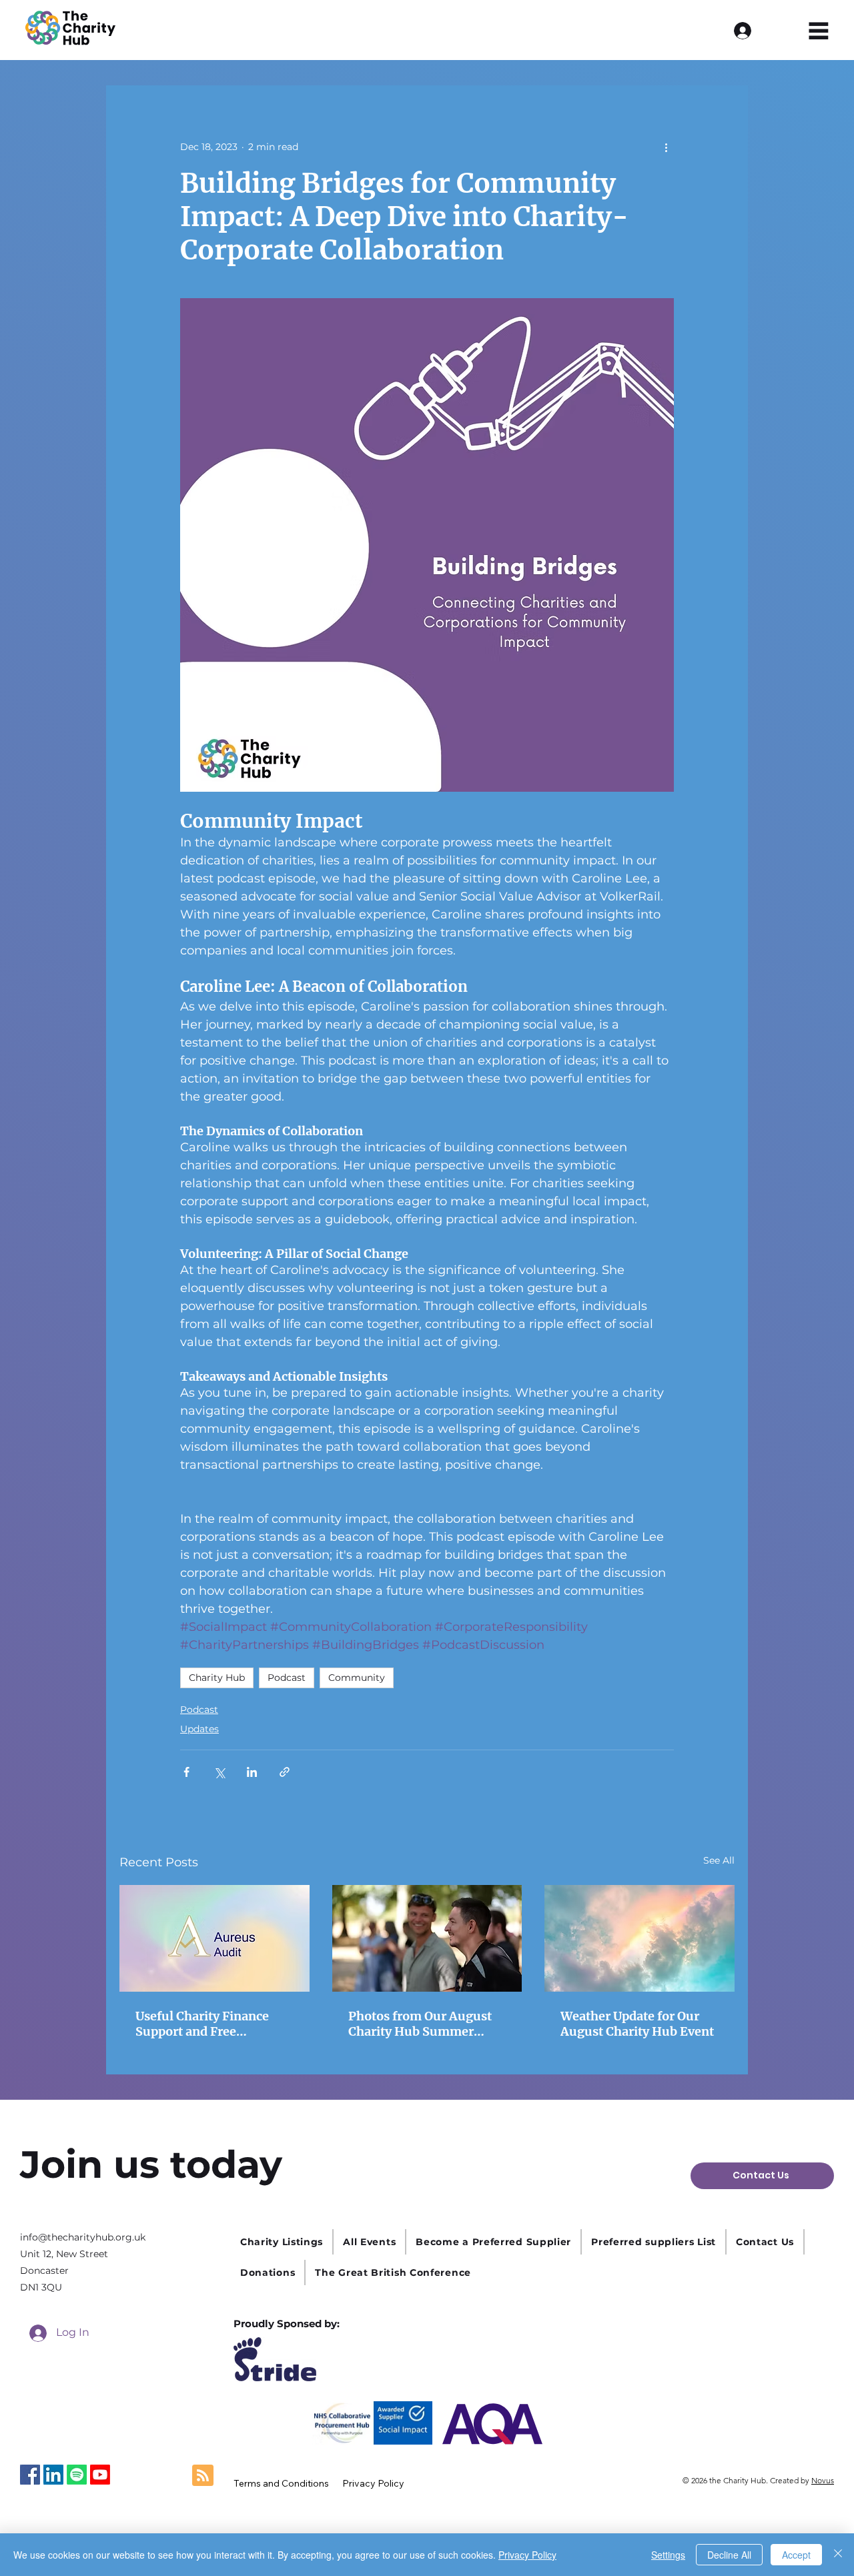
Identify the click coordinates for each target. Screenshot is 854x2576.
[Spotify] (77, 2475)
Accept (796, 2555)
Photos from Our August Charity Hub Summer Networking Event (420, 2024)
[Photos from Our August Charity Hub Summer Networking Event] (427, 1938)
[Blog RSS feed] (203, 2476)
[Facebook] (30, 2475)
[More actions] (666, 147)
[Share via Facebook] (186, 1772)
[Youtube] (100, 2475)
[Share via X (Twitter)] (219, 1772)
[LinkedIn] (53, 2475)
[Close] (838, 2555)
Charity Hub (217, 1678)
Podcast (287, 1678)
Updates (199, 1729)
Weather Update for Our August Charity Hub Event (637, 2024)
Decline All (729, 2555)
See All (719, 1860)
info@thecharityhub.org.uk (83, 2237)
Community (357, 1678)
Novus (823, 2480)
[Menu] (819, 30)
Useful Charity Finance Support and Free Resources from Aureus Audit (204, 2024)
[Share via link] (285, 1772)
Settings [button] (668, 2555)
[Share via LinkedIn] (252, 1772)
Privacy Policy (527, 2555)
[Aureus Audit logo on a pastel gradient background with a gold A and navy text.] (215, 1938)
